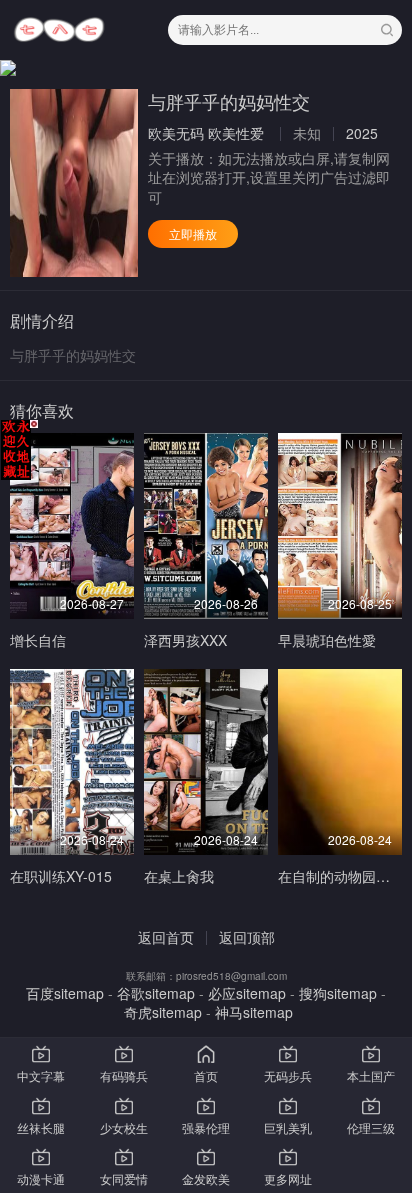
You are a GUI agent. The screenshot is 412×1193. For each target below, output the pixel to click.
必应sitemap (247, 993)
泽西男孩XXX (185, 640)
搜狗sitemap (338, 993)
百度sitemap (65, 993)
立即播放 (193, 233)
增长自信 (38, 640)
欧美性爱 (236, 133)
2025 (362, 133)
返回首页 (166, 937)
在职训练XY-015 (61, 876)
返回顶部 (247, 937)
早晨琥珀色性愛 (327, 640)
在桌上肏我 (179, 876)
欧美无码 (176, 133)
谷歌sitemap (156, 993)
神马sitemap (254, 1012)
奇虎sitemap (163, 1012)
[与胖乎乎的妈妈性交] (74, 183)
